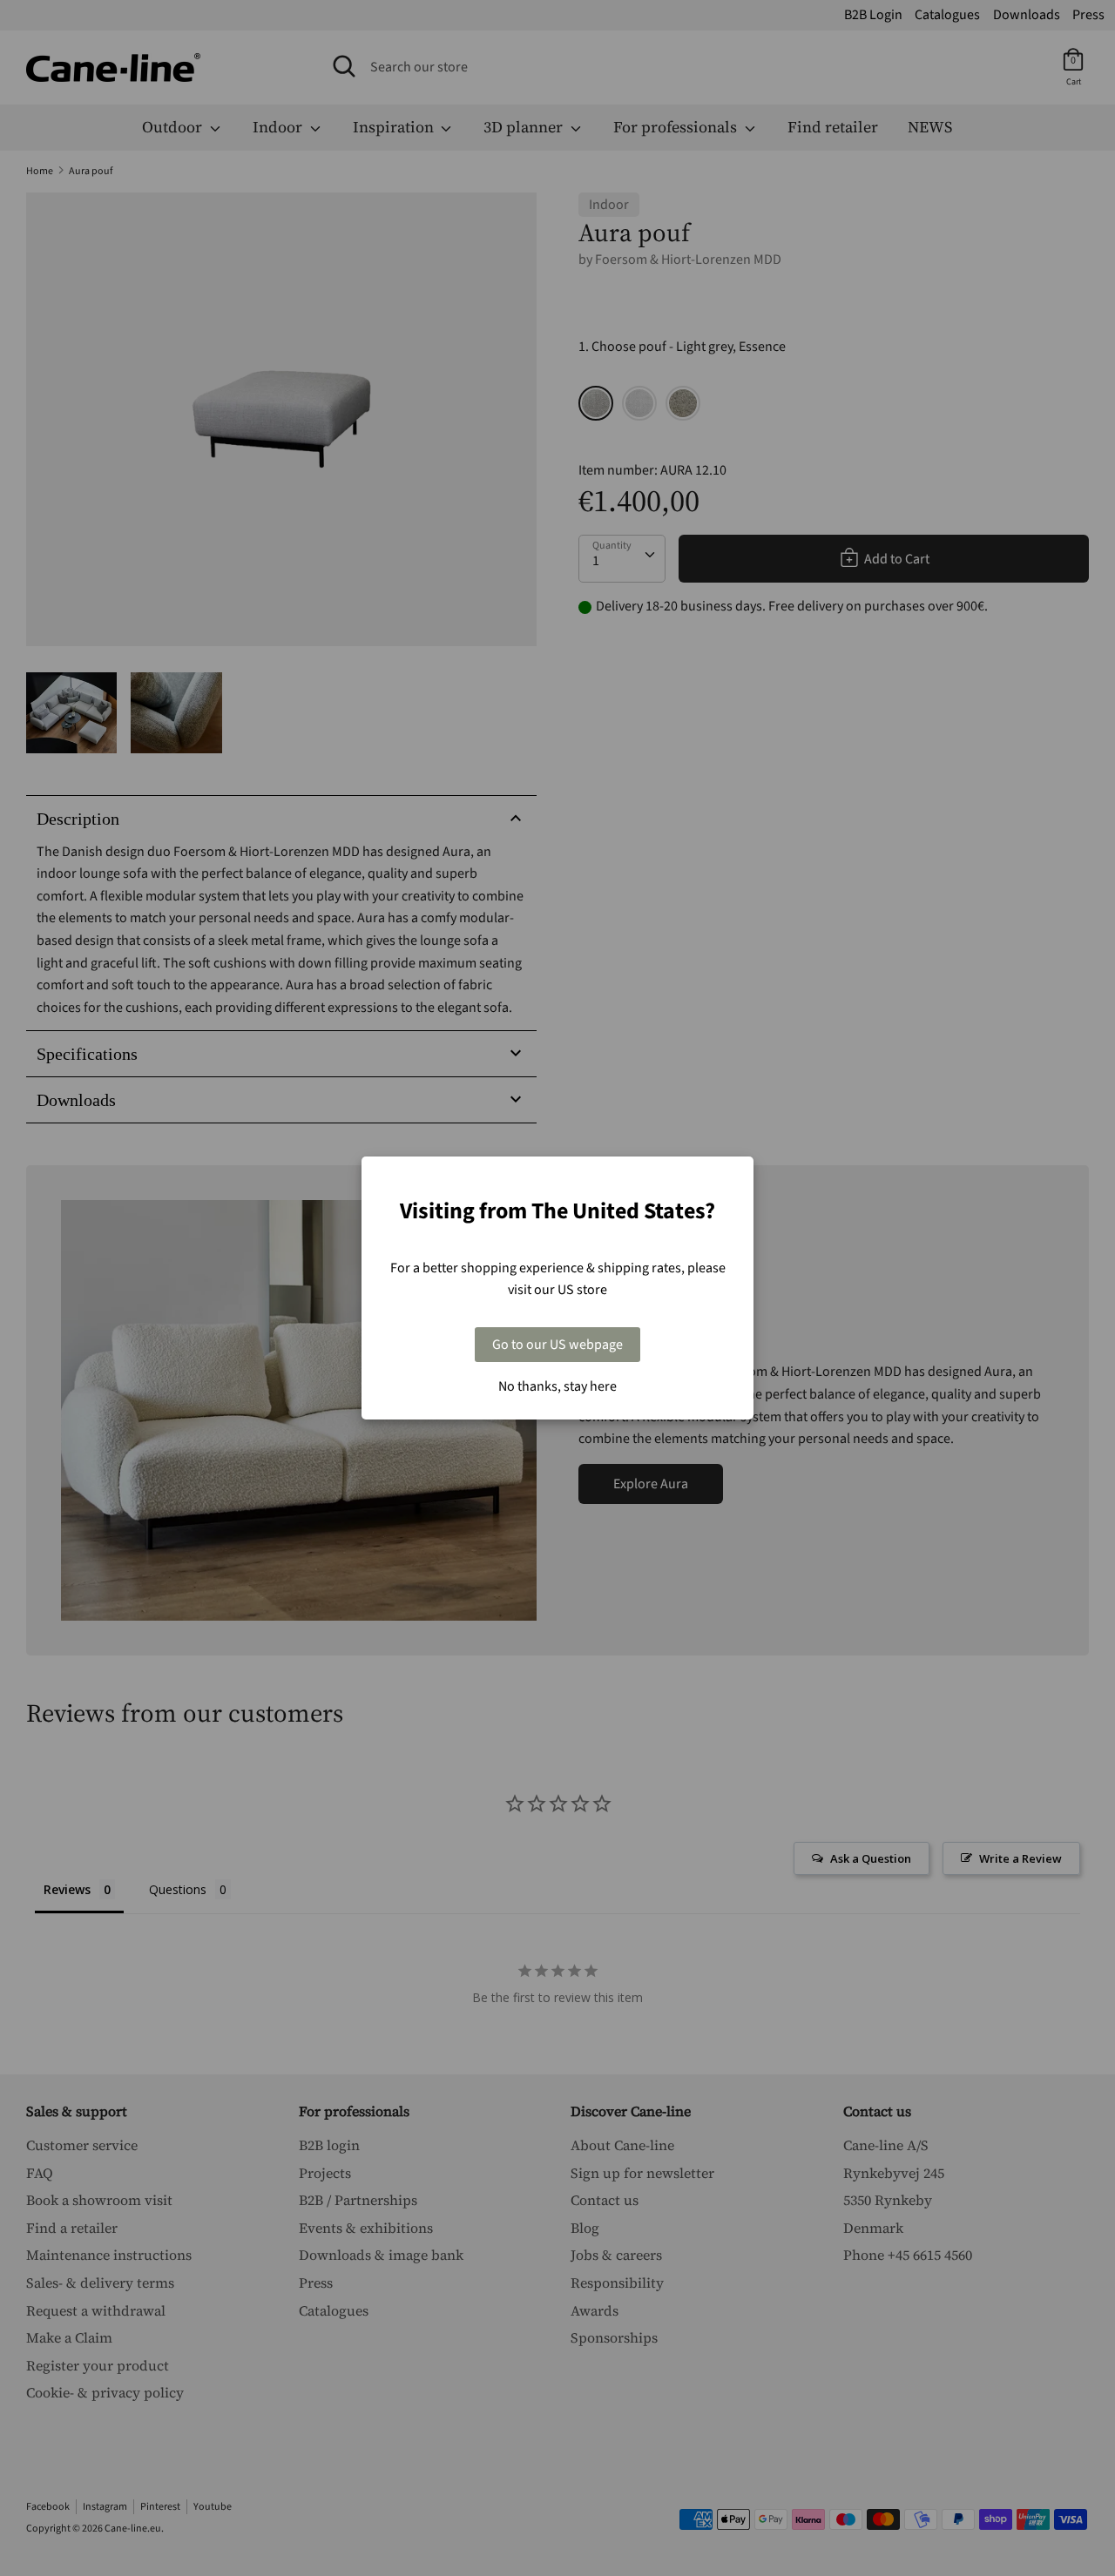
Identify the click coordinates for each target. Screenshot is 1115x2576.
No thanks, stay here (557, 1386)
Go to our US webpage (557, 1345)
